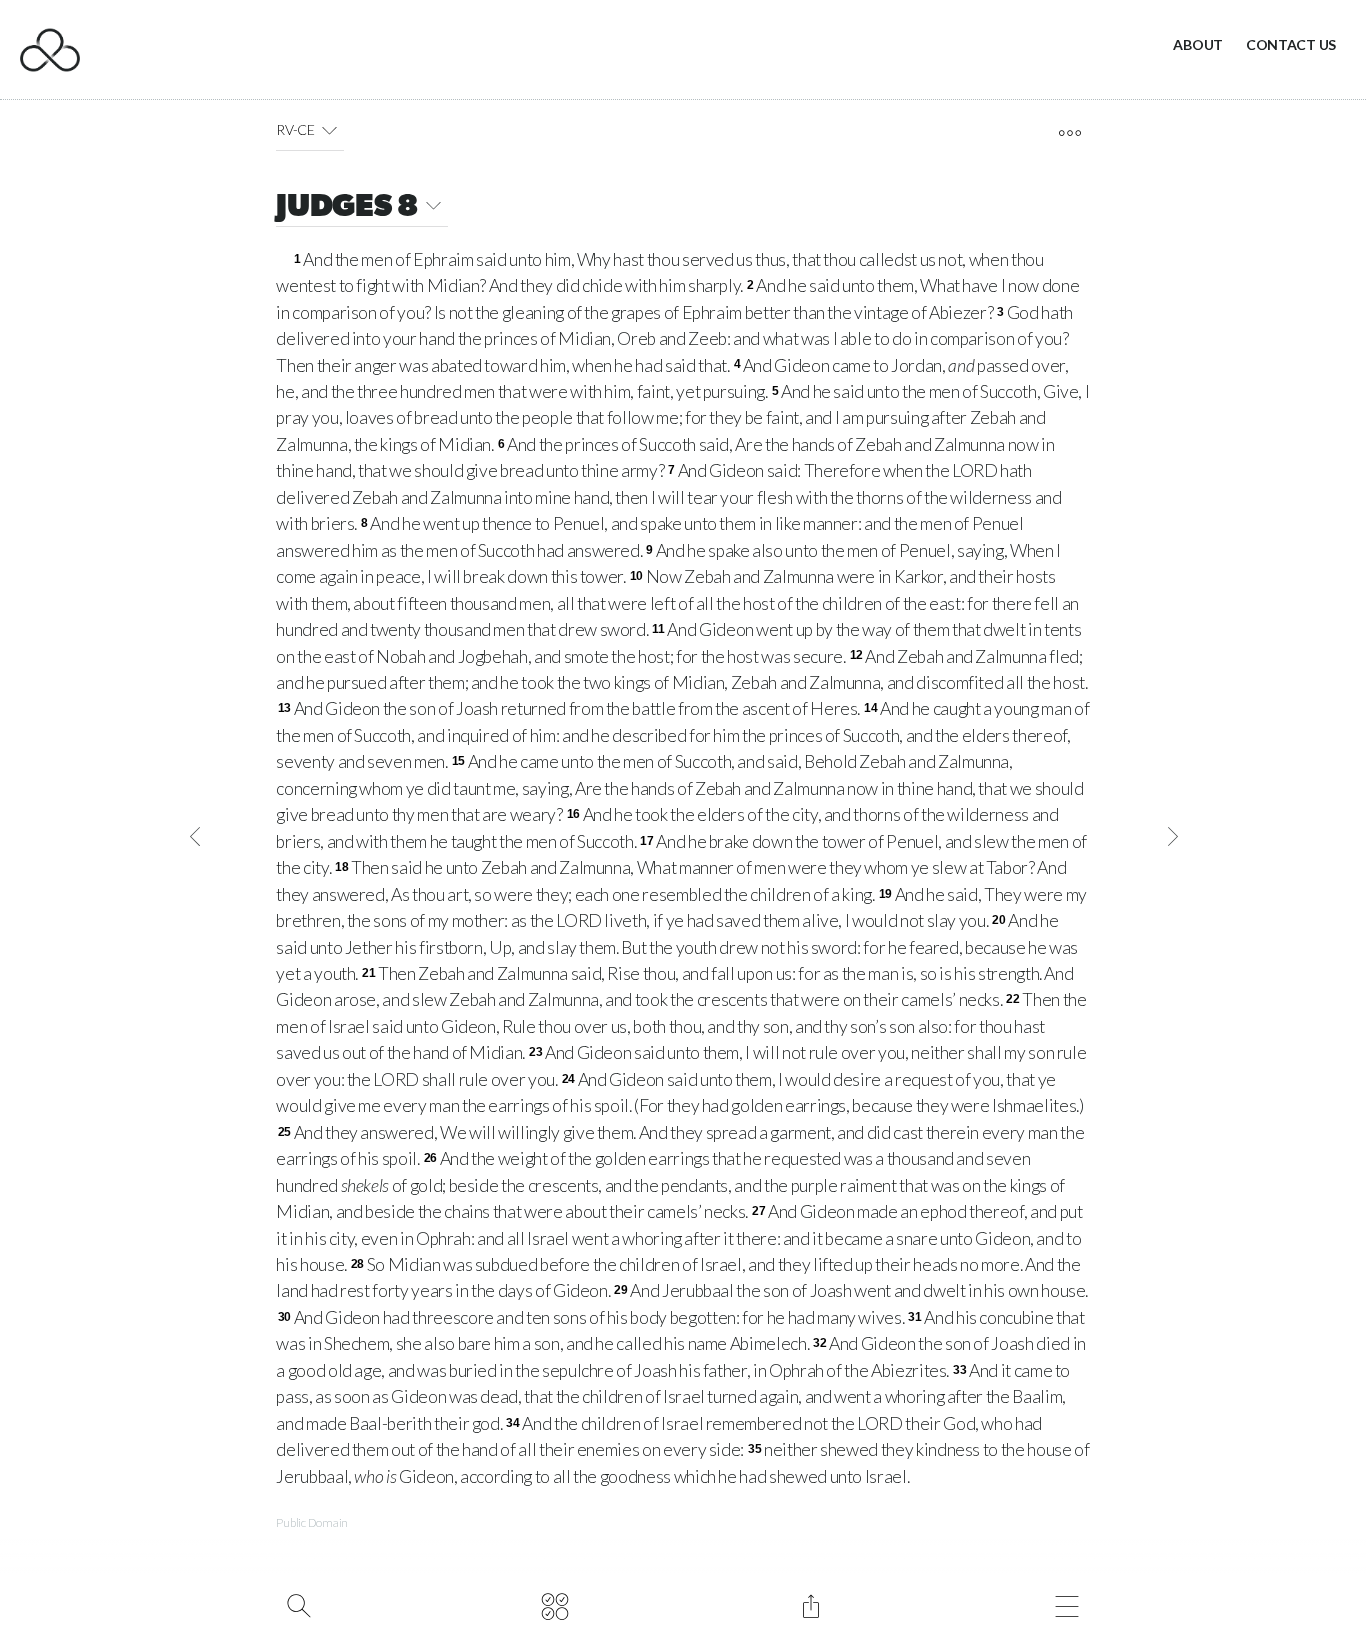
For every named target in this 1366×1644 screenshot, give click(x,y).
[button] (329, 130)
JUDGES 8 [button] (347, 208)
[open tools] (1069, 133)
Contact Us (1291, 44)
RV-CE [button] (295, 129)
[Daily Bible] (554, 1604)
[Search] (298, 1604)
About (1198, 44)
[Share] (810, 1604)
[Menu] (1066, 1604)
